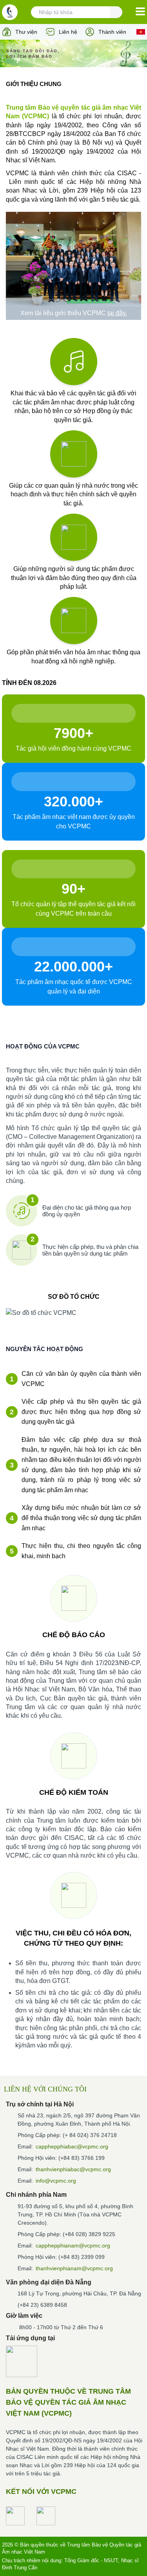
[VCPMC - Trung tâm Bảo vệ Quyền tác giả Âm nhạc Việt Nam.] (10, 12)
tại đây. (117, 313)
